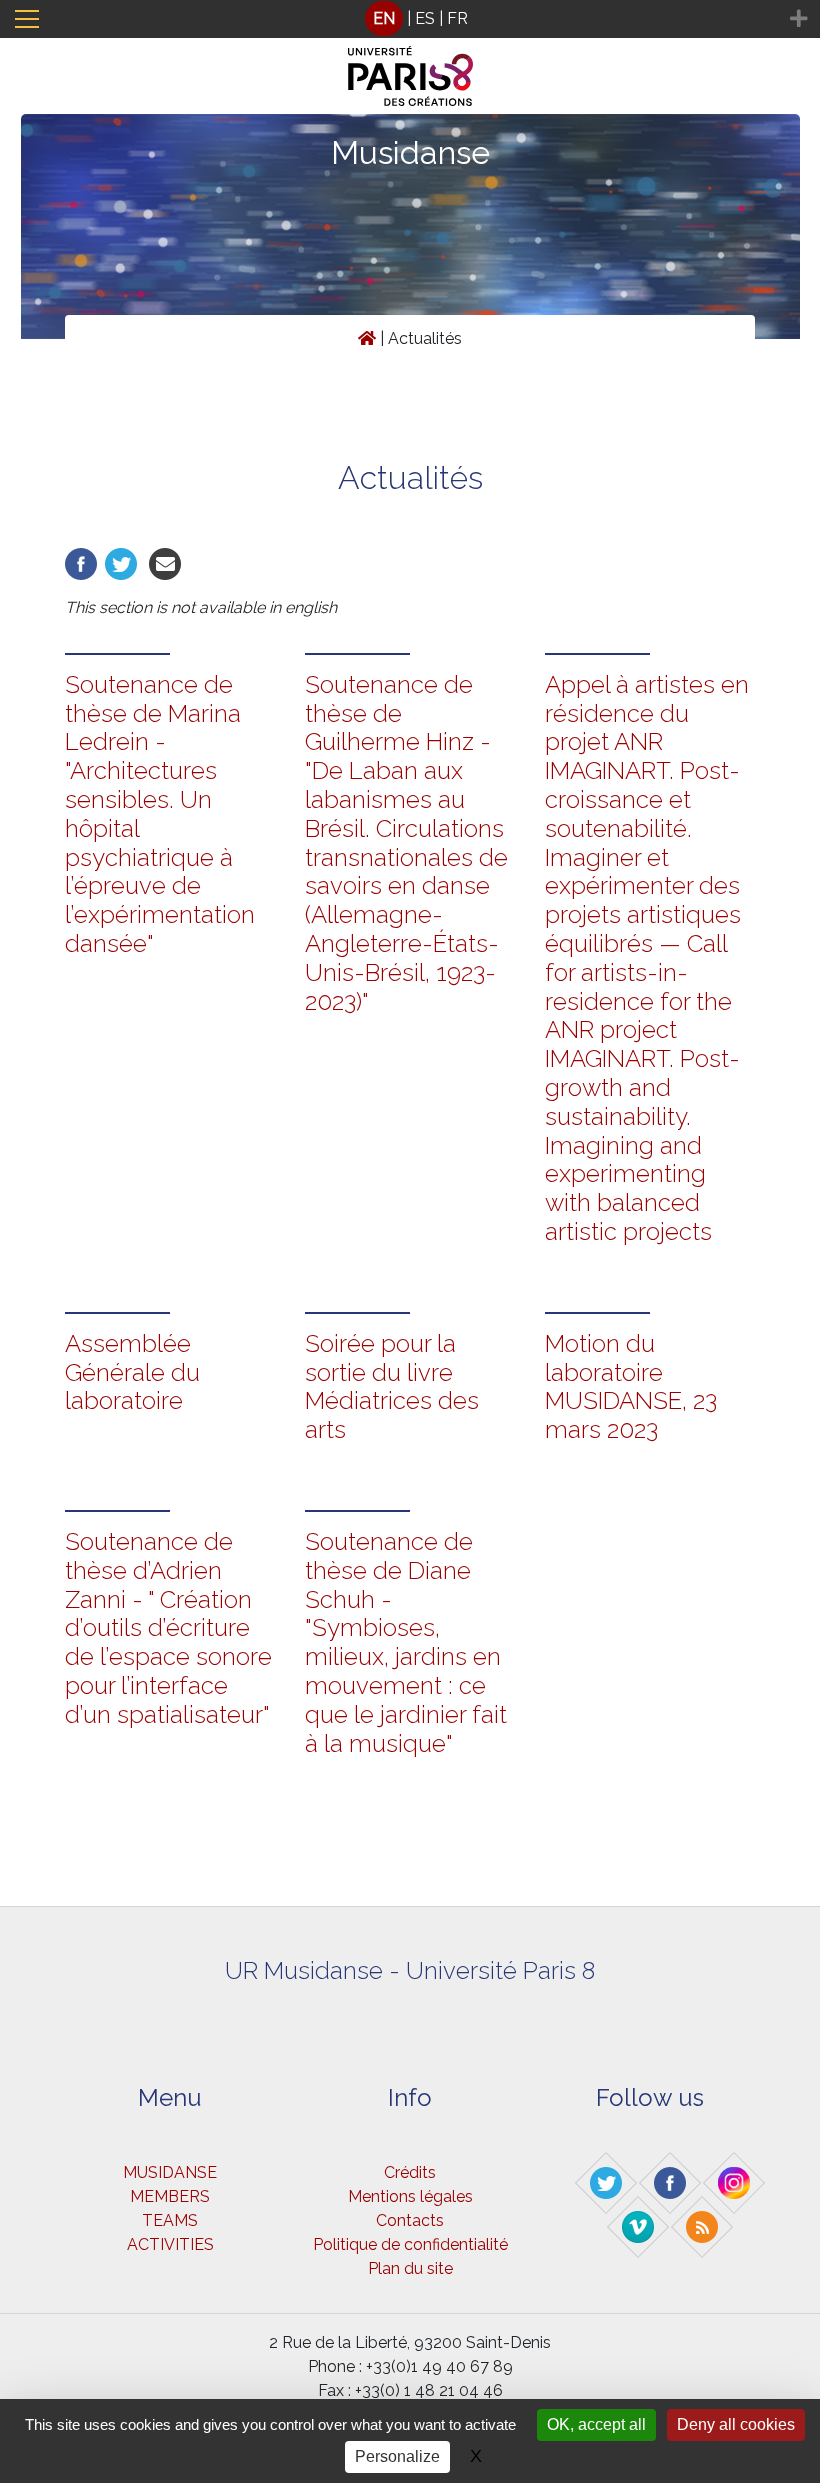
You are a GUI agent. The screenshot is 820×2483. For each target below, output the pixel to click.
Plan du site (410, 2268)
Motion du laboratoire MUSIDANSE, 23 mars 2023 (631, 1386)
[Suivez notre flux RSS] (703, 2226)
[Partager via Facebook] (81, 562)
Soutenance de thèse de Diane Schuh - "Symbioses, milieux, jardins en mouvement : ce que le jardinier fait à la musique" (406, 1642)
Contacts (410, 2220)
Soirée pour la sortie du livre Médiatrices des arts (392, 1386)
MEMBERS (170, 2196)
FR (457, 18)
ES (425, 18)
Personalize (397, 2456)
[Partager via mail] (165, 562)
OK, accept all (596, 2424)
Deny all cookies (736, 2424)
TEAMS (170, 2220)
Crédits (410, 2172)
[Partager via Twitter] (121, 562)
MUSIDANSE (170, 2172)
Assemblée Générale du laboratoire (132, 1372)
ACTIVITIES (170, 2244)
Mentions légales (410, 2196)
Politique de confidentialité (410, 2244)
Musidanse (410, 152)
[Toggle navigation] (27, 19)
